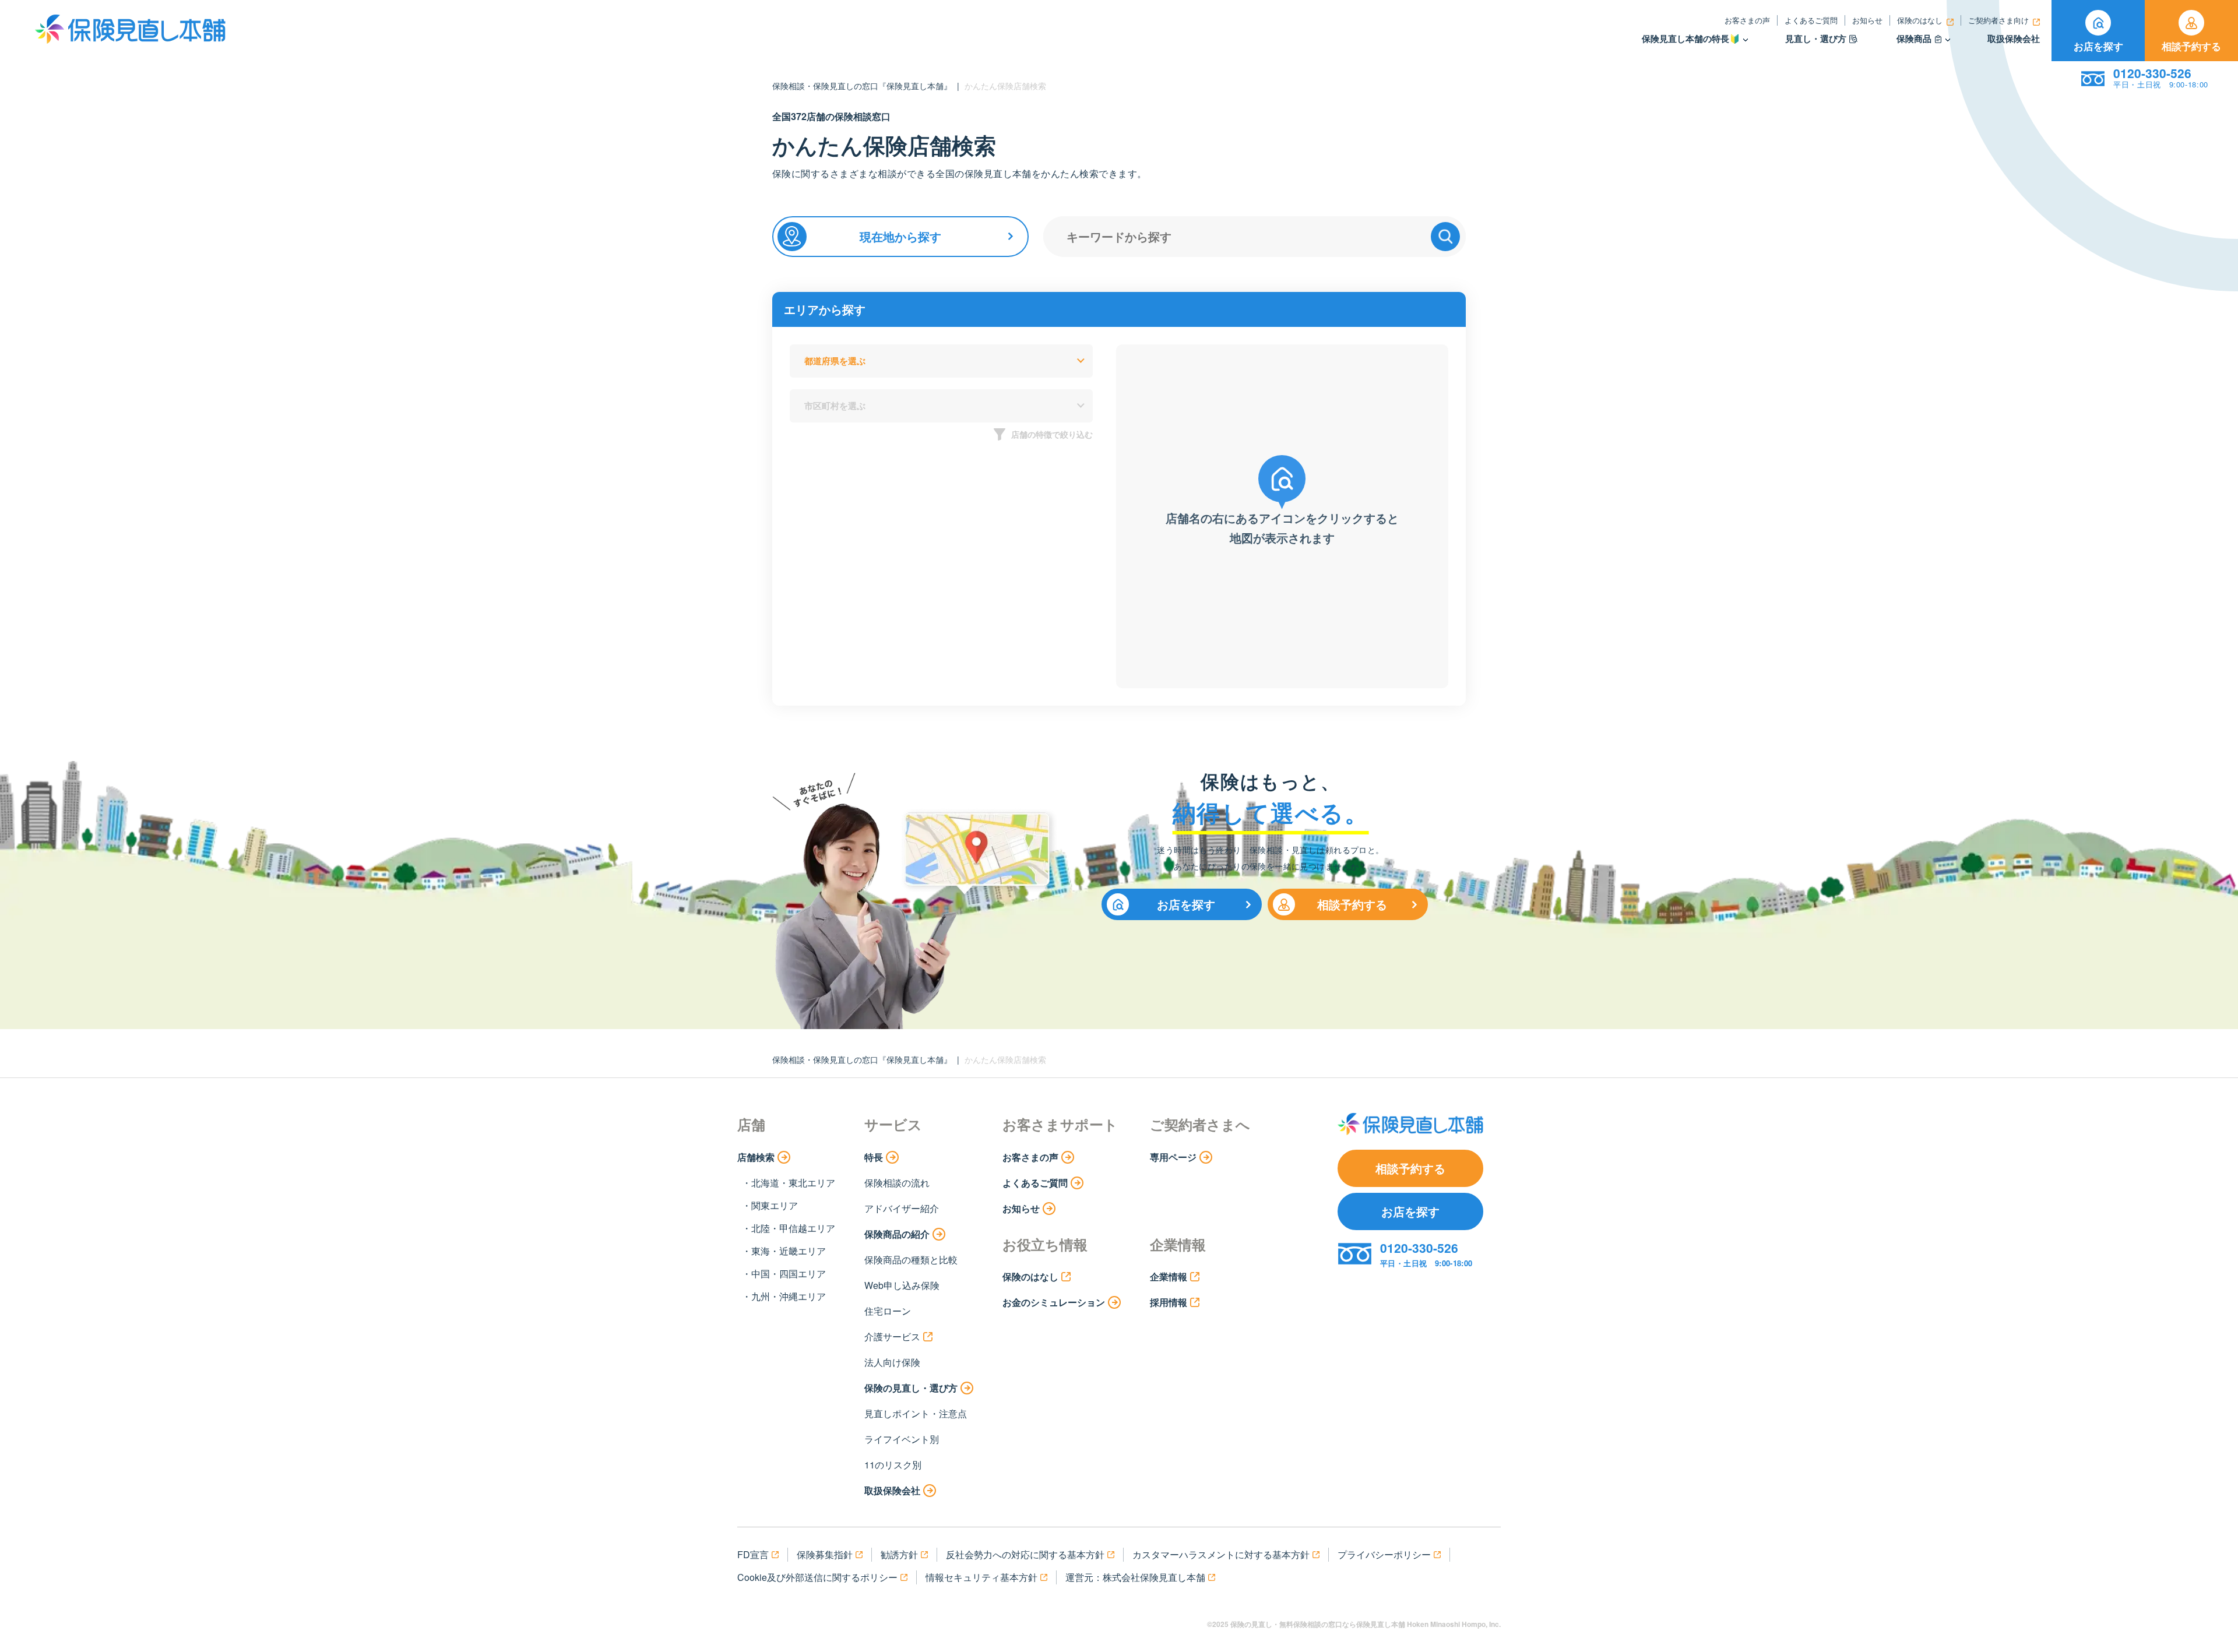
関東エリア (775, 1205)
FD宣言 (753, 1554)
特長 (874, 1157)
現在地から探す (900, 236)
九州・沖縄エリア (789, 1296)
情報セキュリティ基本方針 (981, 1577)
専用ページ (1173, 1157)
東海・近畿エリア (789, 1251)
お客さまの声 (1747, 20)
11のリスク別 (893, 1465)
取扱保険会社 (2014, 39)
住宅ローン (888, 1311)
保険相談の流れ (897, 1183)
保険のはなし (1920, 20)
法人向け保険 (892, 1362)
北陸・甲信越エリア (793, 1228)
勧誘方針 (899, 1554)
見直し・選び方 (1816, 39)
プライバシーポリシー (1384, 1554)
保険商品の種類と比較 (911, 1260)
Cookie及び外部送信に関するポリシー (817, 1577)
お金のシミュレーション (1054, 1302)
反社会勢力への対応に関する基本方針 (1025, 1554)
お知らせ (1867, 20)
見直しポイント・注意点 (916, 1413)
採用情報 (1169, 1302)
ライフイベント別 (902, 1439)
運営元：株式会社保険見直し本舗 (1135, 1577)
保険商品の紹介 (897, 1234)
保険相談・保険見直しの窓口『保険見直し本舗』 (862, 86)
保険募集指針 (825, 1554)
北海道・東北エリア (793, 1183)
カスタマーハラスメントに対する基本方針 (1221, 1554)
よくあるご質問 (1811, 20)
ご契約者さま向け (1998, 20)
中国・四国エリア (789, 1274)
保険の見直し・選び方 (911, 1388)
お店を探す (2098, 46)
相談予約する (2191, 46)
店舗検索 (756, 1157)
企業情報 (1169, 1276)
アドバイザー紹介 (902, 1208)
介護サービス (892, 1336)
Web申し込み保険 (902, 1285)
